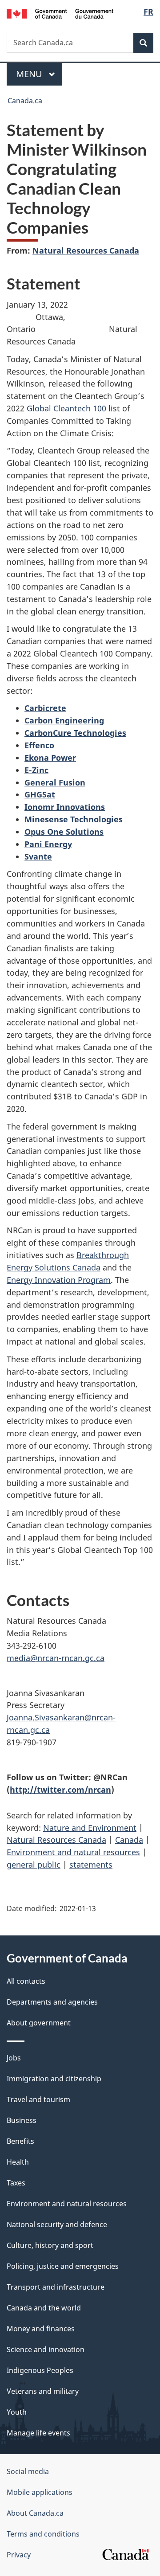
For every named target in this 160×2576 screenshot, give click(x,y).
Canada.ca (25, 101)
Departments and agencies (52, 2002)
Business (22, 2120)
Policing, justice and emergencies (63, 2266)
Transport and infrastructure (56, 2287)
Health (18, 2162)
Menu (30, 74)
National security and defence (57, 2224)
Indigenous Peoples (40, 2370)
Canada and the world (44, 2308)
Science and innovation (46, 2349)
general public (34, 1865)
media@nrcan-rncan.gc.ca (56, 1658)
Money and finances (41, 2329)
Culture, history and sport (50, 2245)
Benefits (20, 2141)
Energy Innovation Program (59, 1280)
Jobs (14, 2058)
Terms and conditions (43, 2534)
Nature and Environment (90, 1828)
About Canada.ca (35, 2513)
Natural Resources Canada (86, 250)
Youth (17, 2412)
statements (91, 1865)
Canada (129, 1840)
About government (39, 2023)
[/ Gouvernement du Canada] (60, 13)
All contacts (26, 1981)
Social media (28, 2471)
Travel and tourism (38, 2099)
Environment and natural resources (73, 1852)
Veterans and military (43, 2391)
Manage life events (38, 2433)
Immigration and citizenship (54, 2079)
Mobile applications (40, 2492)
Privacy (19, 2555)
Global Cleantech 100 (66, 408)
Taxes (16, 2183)
